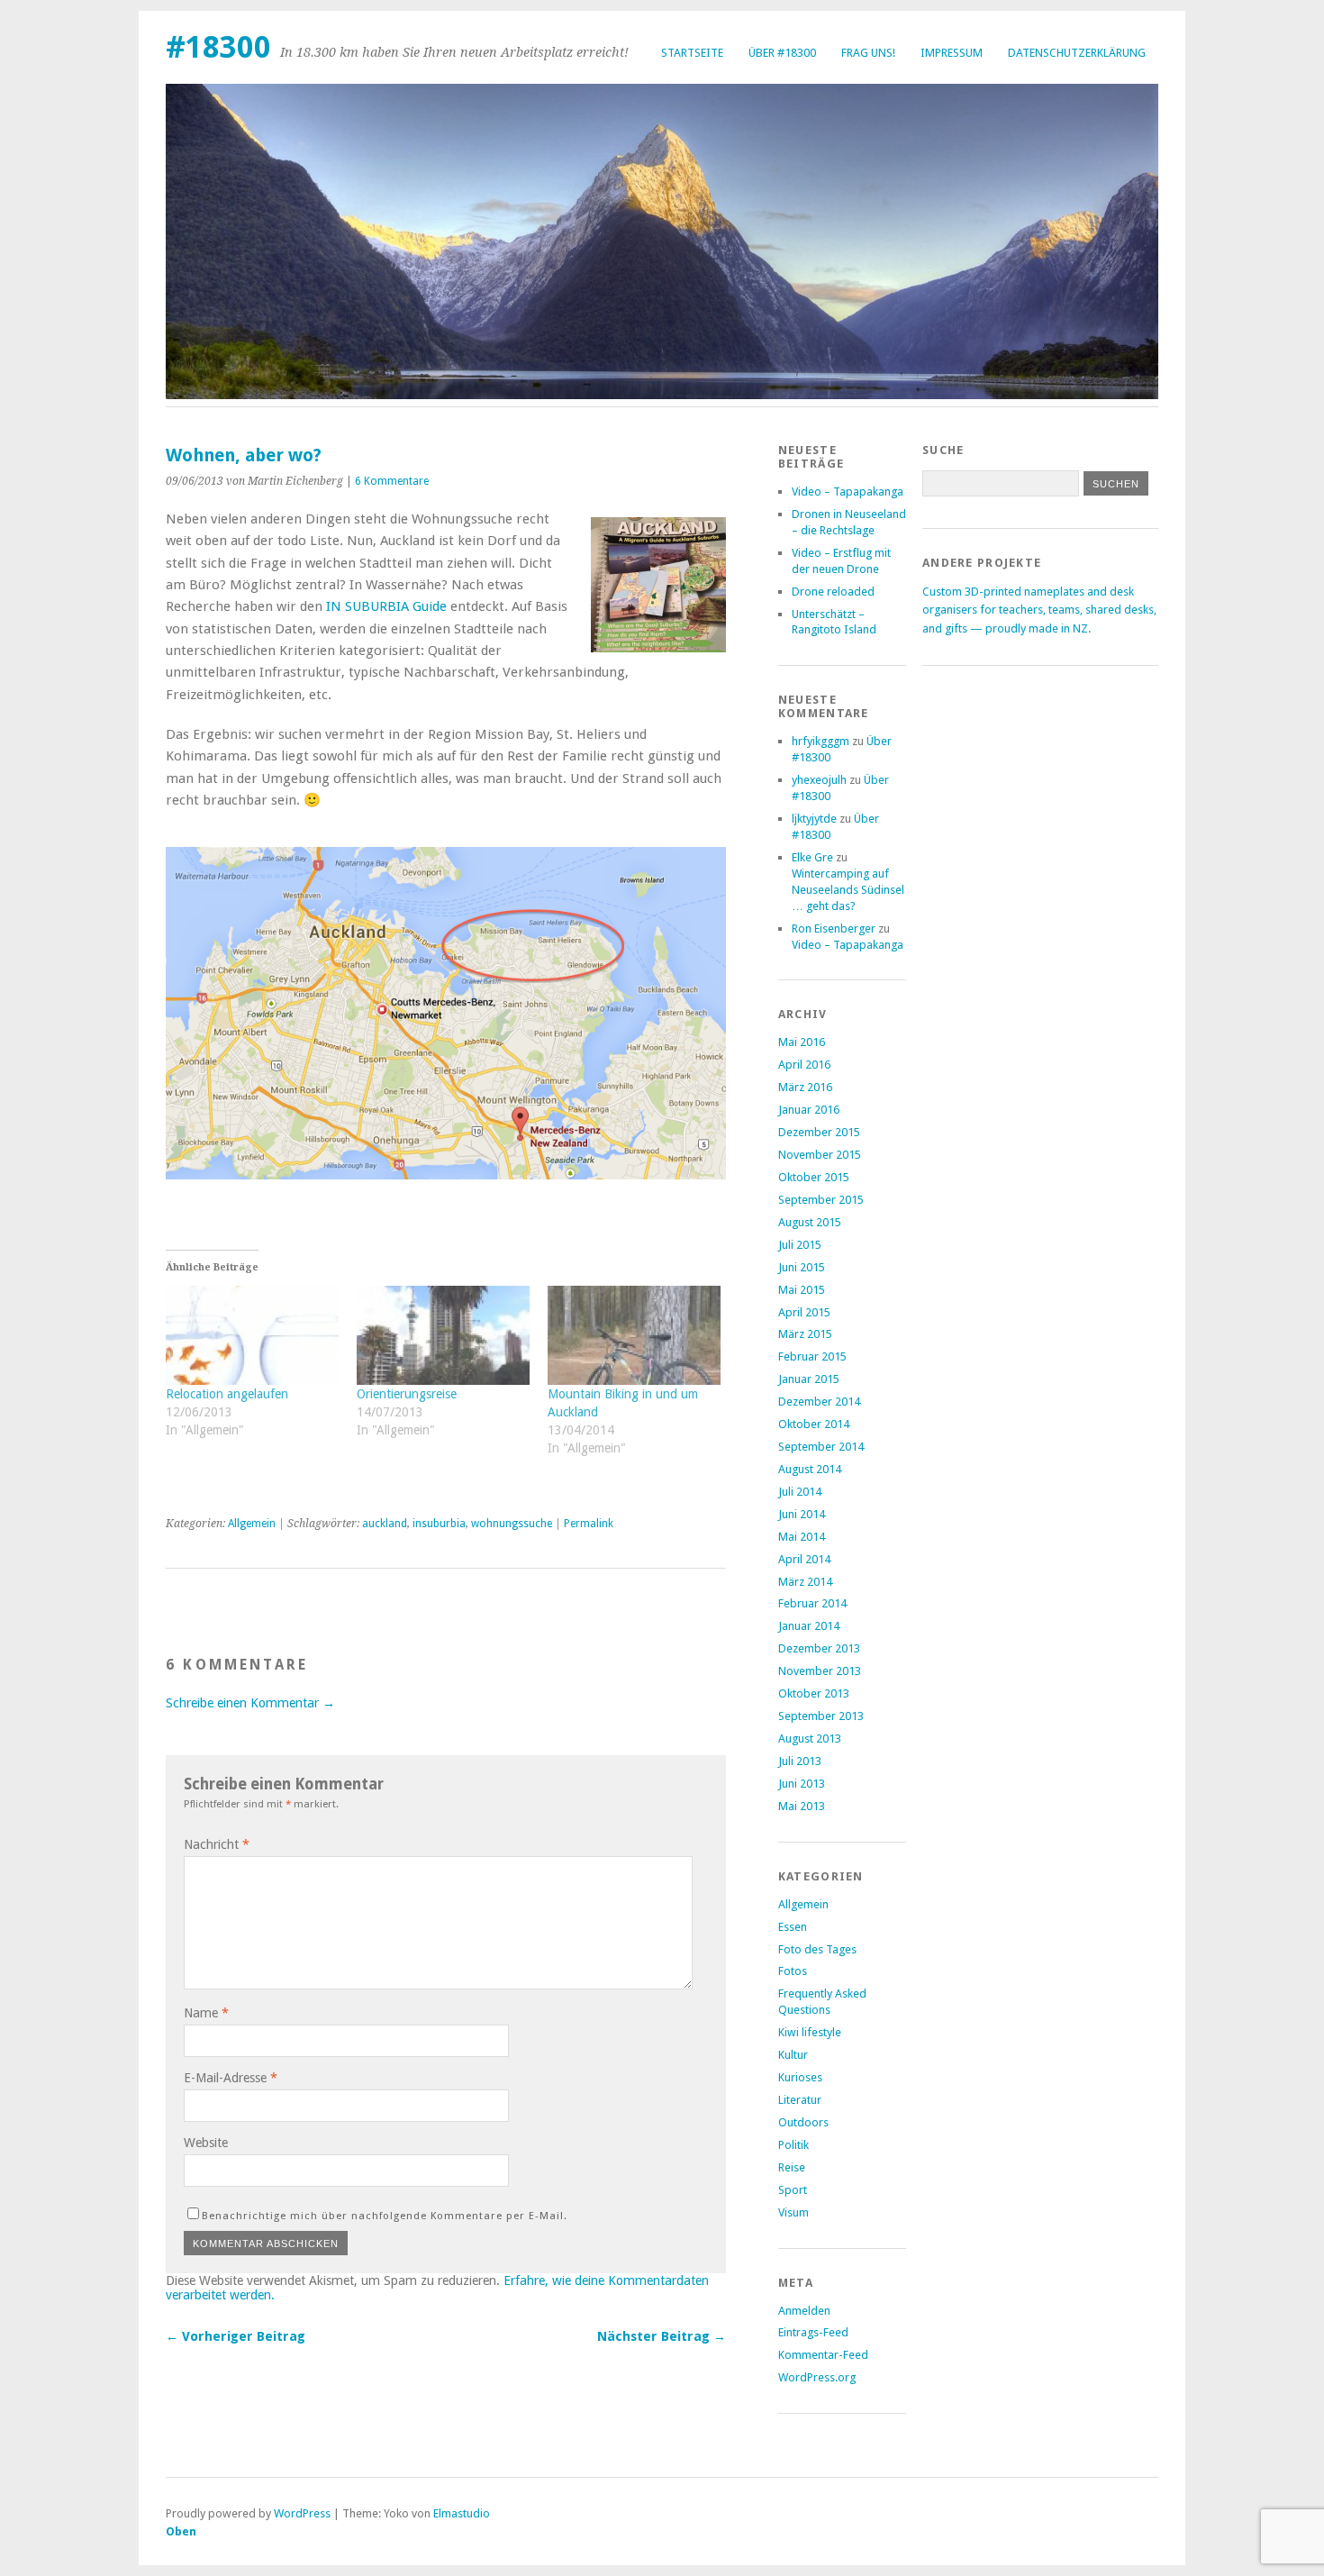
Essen (793, 1927)
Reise (792, 2167)
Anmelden (804, 2311)
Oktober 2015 (814, 1177)
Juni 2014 (802, 1514)
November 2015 (820, 1155)
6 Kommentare (392, 481)
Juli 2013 (800, 1761)
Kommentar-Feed (823, 2355)
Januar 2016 (809, 1110)
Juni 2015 (802, 1267)
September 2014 (821, 1447)
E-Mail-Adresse (231, 2078)
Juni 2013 (802, 1784)
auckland (385, 1524)
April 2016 (804, 1065)
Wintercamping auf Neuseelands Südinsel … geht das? (848, 890)
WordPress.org (817, 2377)
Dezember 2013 (819, 1648)
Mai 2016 (802, 1042)
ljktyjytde (814, 819)
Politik (793, 2145)
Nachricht (217, 1844)
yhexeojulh (819, 780)
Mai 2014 (802, 1537)
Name (206, 2013)
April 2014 (804, 1559)
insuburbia (439, 1524)
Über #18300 (782, 53)
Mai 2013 (802, 1806)
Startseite (692, 53)
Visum (793, 2212)
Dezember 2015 (819, 1132)
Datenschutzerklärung (1077, 53)
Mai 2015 (802, 1290)
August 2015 (810, 1222)
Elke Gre (812, 857)
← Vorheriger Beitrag (236, 2336)
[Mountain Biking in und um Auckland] (634, 1335)
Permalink (589, 1524)
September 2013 (821, 1716)
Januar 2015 (809, 1379)
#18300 (218, 47)
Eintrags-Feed (813, 2332)
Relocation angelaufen (227, 1394)
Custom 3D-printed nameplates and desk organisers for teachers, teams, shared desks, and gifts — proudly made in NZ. (1039, 610)
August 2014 (810, 1469)
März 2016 (805, 1087)
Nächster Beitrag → (662, 2336)
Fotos (793, 1971)
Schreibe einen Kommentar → (250, 1703)
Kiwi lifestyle (810, 2032)
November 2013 (820, 1671)
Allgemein (252, 1524)
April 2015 (804, 1312)
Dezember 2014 (819, 1402)
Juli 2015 (800, 1245)
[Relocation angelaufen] (252, 1335)
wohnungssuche (512, 1524)
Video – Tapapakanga (848, 492)
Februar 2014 (812, 1603)
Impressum (952, 53)
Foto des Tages (817, 1949)
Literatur (800, 2100)
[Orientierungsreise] (443, 1335)
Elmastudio (462, 2513)
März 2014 (805, 1582)
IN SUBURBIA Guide (386, 606)
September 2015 (821, 1200)
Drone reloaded (833, 592)
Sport (793, 2190)
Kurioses (800, 2077)
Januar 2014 (809, 1626)
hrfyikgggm (821, 741)
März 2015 (805, 1334)
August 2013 (810, 1739)
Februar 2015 (812, 1356)
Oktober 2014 (814, 1424)
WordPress (302, 2513)
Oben (181, 2531)
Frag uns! (868, 53)
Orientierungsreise (407, 1394)
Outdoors (803, 2122)
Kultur (793, 2055)
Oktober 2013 (814, 1693)
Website (206, 2143)
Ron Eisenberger (834, 928)
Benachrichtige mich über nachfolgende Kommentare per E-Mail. (385, 2216)
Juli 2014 (800, 1492)
